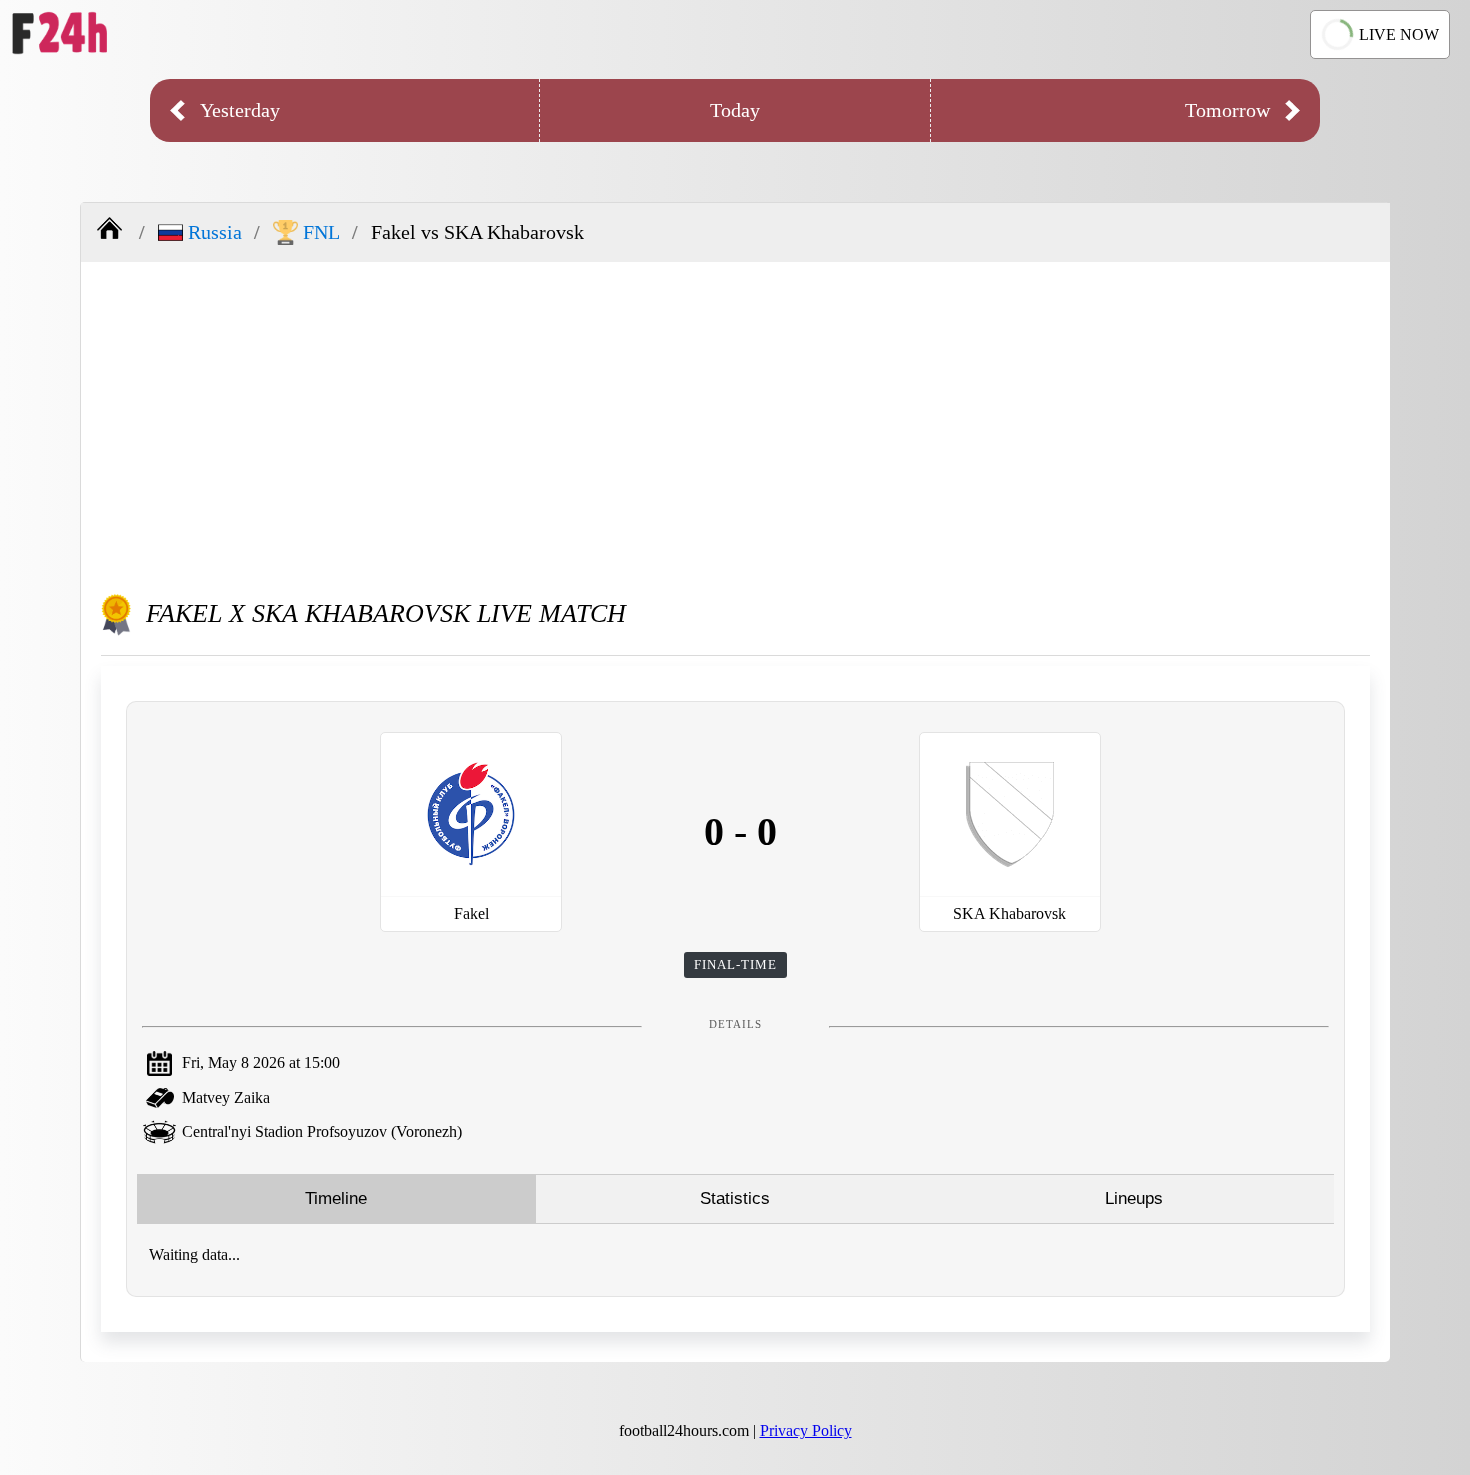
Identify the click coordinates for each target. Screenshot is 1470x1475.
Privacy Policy (806, 1430)
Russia (215, 232)
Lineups (1134, 1198)
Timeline (336, 1198)
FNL (321, 232)
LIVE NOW (1399, 34)
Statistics (735, 1198)
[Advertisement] (736, 422)
